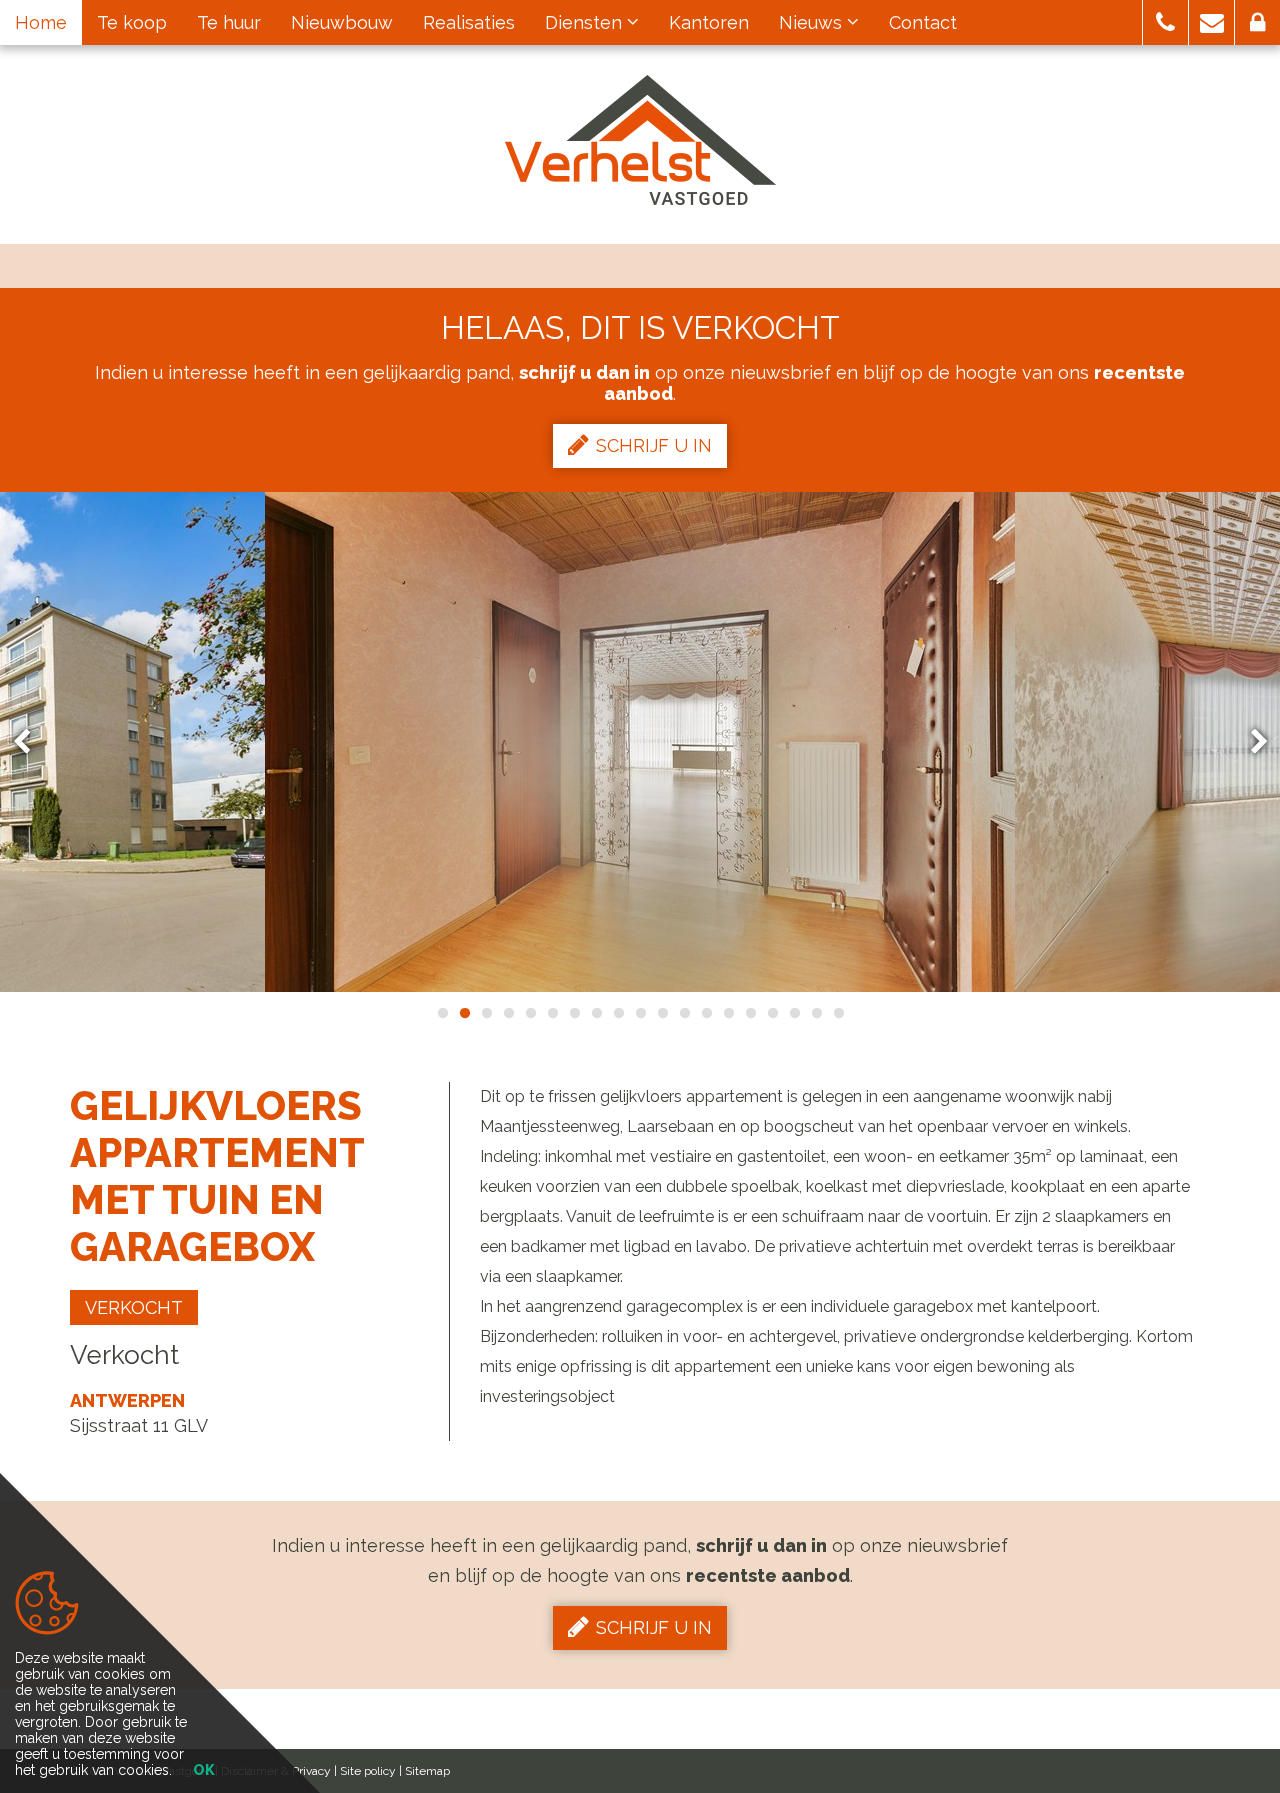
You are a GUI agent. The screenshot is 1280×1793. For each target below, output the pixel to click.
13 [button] (706, 1013)
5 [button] (530, 1013)
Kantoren (709, 22)
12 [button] (684, 1013)
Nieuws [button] (813, 22)
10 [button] (640, 1013)
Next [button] (1250, 742)
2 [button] (464, 1013)
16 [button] (772, 1013)
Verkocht (134, 1307)
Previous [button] (31, 742)
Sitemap (427, 1771)
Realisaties (469, 22)
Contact (923, 22)
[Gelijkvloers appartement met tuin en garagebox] (640, 742)
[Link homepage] (640, 140)
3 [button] (486, 1013)
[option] (640, 742)
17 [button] (794, 1013)
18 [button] (816, 1013)
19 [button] (838, 1013)
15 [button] (750, 1013)
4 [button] (508, 1013)
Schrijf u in (654, 445)
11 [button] (662, 1013)
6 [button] (552, 1013)
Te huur (229, 22)
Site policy (368, 1771)
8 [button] (596, 1013)
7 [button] (574, 1013)
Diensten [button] (586, 22)
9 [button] (618, 1013)
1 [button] (442, 1013)
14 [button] (728, 1013)
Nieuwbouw (342, 22)
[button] (1165, 22)
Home (41, 22)
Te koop (132, 22)
